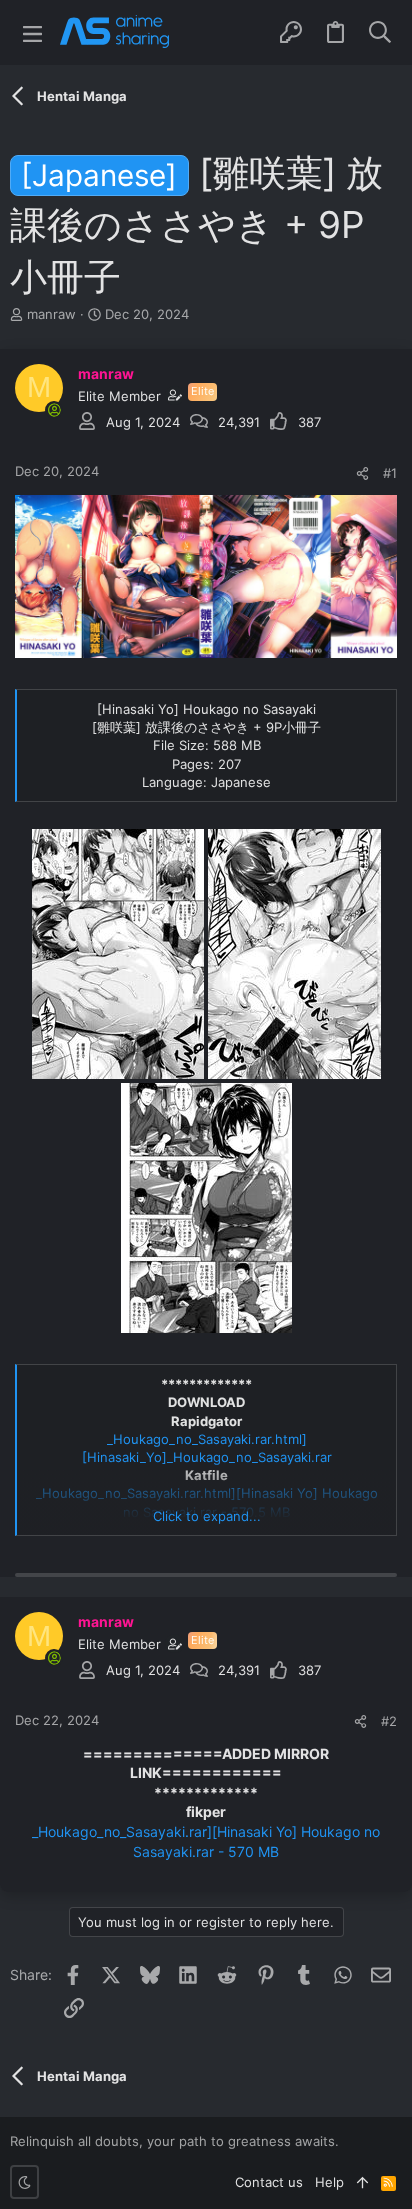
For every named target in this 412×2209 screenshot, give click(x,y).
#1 (390, 473)
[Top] (362, 2182)
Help (329, 2182)
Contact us (269, 2182)
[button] (32, 32)
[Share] (362, 473)
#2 (389, 1721)
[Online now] (54, 410)
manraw (51, 314)
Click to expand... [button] (207, 1516)
